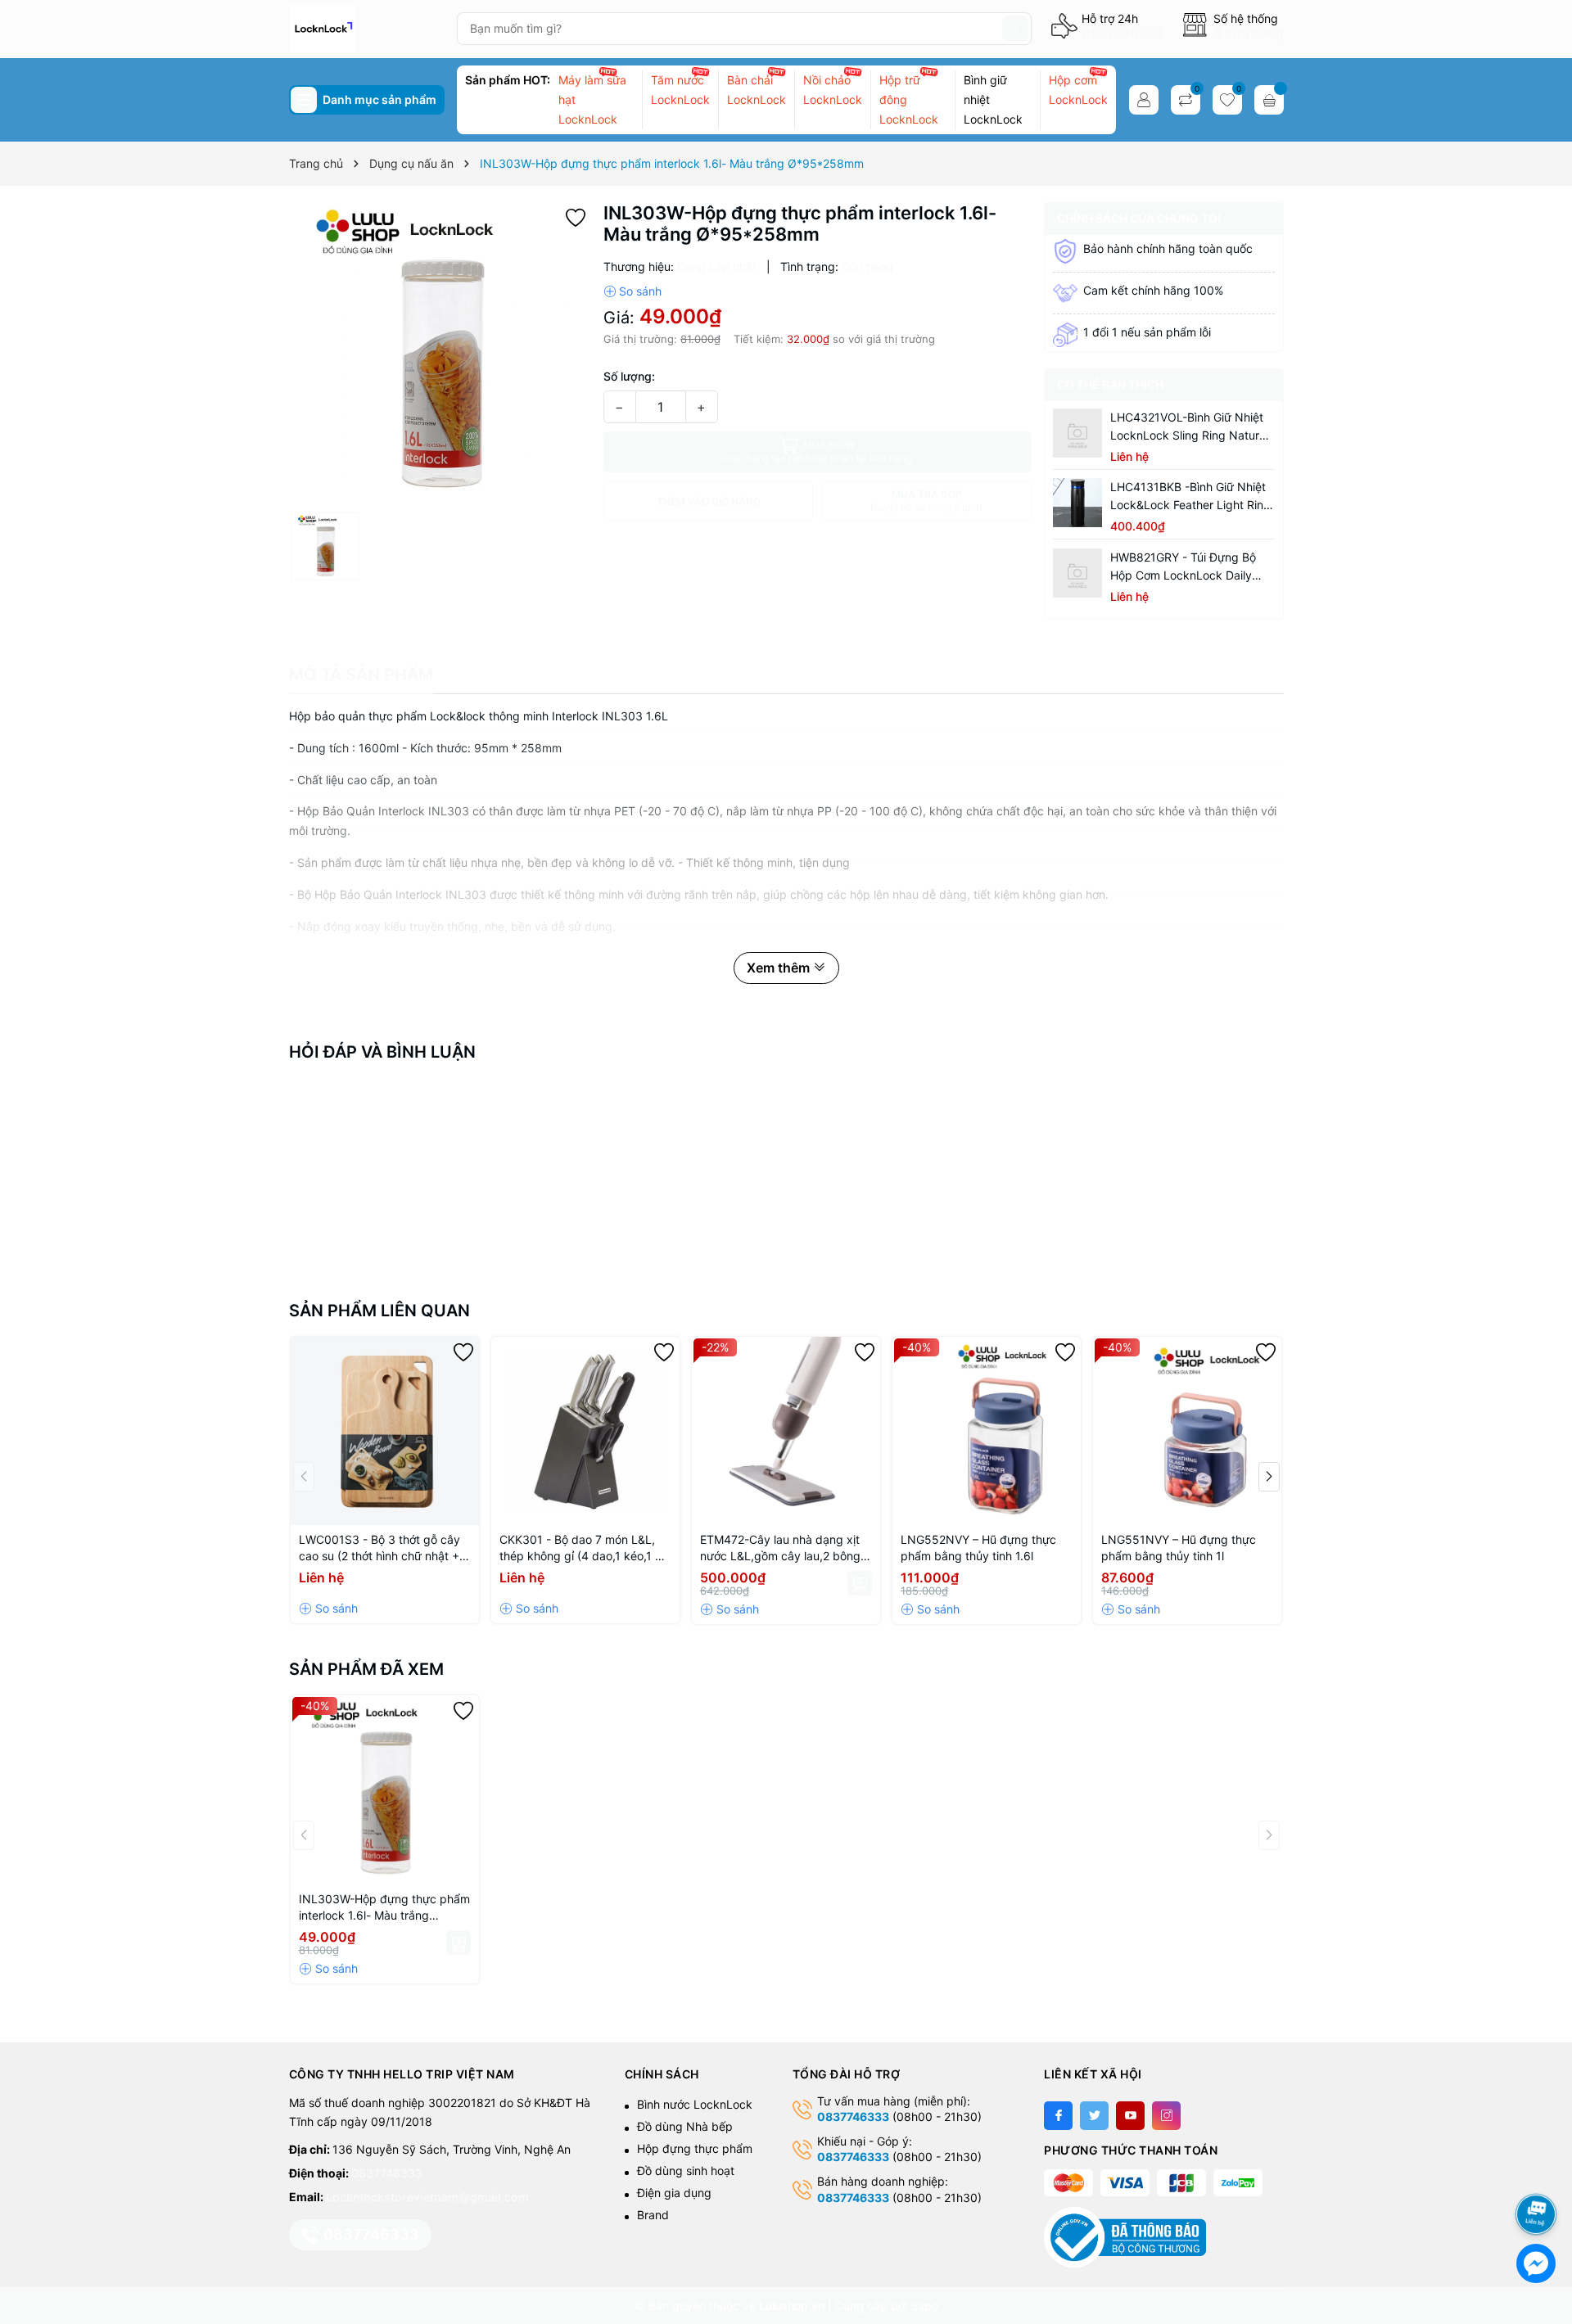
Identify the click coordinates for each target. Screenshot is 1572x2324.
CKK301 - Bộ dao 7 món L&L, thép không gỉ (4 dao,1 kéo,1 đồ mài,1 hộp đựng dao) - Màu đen (584, 1548)
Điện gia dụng (674, 2193)
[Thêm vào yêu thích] (576, 216)
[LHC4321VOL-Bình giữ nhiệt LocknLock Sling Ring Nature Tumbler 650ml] (1077, 433)
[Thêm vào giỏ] (860, 1583)
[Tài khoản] (1144, 100)
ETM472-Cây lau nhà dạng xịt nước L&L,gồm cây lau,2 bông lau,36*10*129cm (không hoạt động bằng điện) (781, 1548)
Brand (653, 2215)
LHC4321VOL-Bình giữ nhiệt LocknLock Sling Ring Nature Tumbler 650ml (1188, 427)
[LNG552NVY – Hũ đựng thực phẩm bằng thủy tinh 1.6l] (987, 1431)
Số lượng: (629, 376)
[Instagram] (1166, 2116)
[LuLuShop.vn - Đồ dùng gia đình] (366, 29)
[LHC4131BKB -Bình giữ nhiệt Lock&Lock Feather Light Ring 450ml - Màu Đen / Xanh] (1077, 503)
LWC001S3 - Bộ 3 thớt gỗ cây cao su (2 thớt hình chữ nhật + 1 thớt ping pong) (384, 1548)
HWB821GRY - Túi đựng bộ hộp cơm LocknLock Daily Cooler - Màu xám (1183, 567)
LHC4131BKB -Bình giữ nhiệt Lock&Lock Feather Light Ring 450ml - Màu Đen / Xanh (1190, 497)
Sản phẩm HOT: (508, 80)
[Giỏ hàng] (1269, 100)
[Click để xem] (440, 353)
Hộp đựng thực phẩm (695, 2148)
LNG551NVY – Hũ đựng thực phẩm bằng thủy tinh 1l (1179, 1548)
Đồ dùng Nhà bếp (685, 2126)
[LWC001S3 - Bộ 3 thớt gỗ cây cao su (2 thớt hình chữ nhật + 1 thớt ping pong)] (385, 1431)
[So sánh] (632, 291)
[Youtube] (1130, 2116)
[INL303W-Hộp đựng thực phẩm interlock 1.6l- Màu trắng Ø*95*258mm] (385, 1789)
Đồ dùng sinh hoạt (686, 2171)
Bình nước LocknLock (695, 2104)
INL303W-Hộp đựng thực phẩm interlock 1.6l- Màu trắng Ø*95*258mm (384, 1908)
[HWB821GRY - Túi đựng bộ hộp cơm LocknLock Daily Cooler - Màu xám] (1077, 573)
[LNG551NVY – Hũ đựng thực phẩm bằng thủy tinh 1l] (1187, 1431)
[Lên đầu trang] (1539, 2171)
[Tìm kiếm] (1015, 29)
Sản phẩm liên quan (379, 1311)
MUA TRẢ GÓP (926, 501)
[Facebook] (1058, 2116)
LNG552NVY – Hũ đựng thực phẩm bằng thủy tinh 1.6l (978, 1548)
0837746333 (1122, 33)
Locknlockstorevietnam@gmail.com (427, 2197)
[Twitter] (1094, 2116)
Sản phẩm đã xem (366, 1669)
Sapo (924, 2306)
